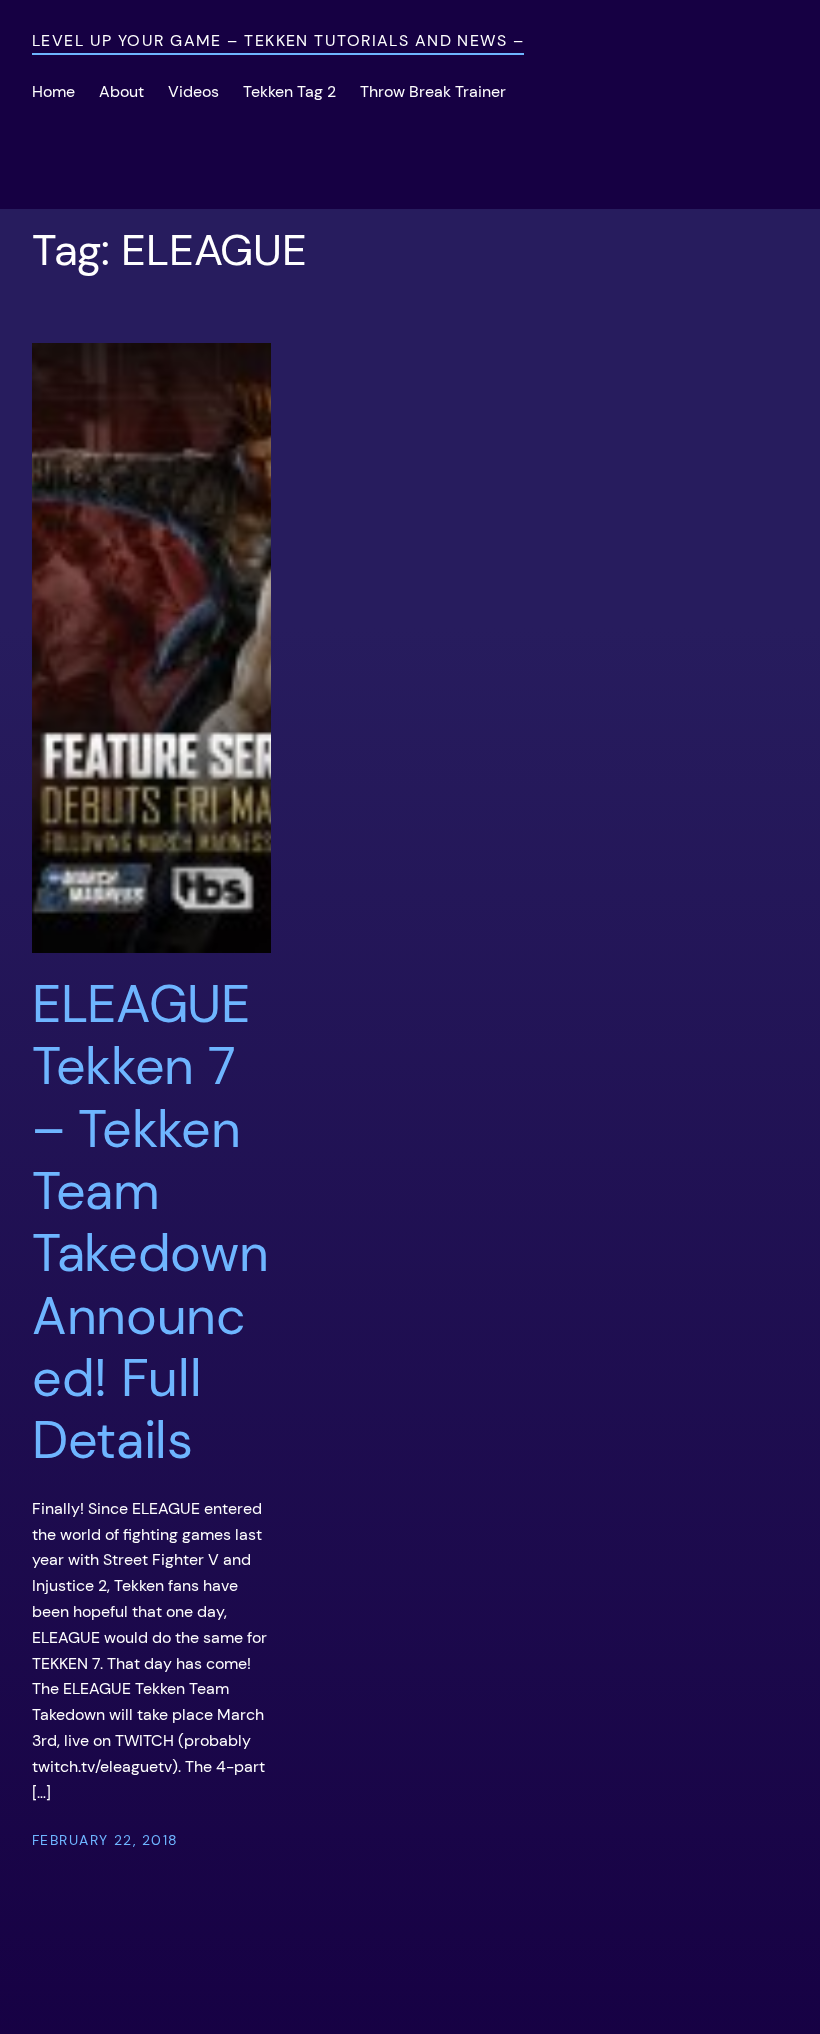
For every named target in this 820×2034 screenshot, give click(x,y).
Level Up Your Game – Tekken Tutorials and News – (278, 40)
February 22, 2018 (105, 1840)
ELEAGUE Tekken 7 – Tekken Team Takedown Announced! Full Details (150, 1222)
